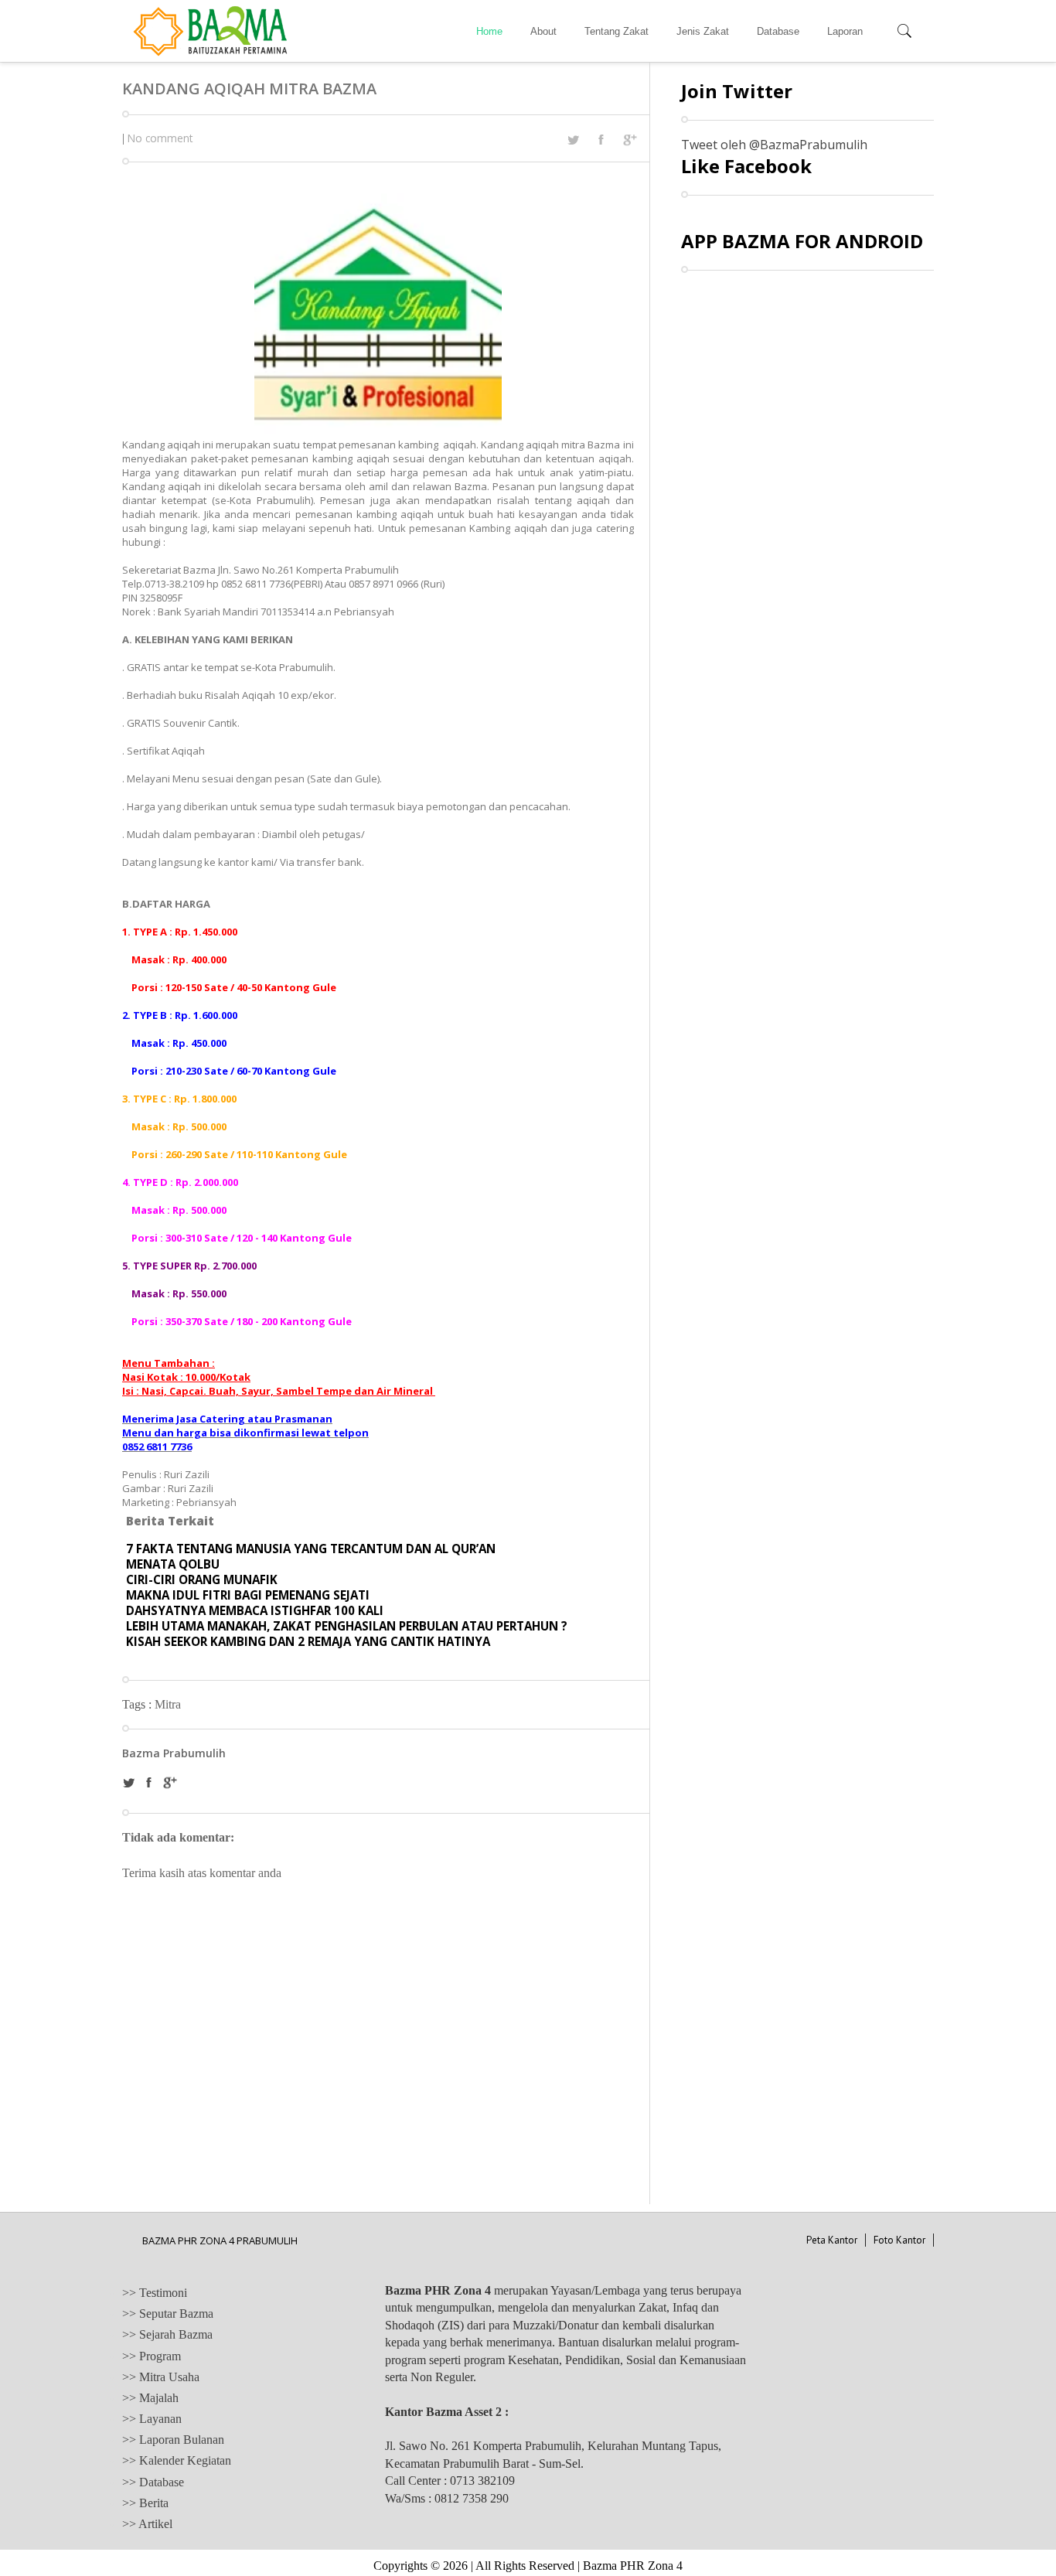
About (543, 31)
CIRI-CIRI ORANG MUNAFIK (202, 1579)
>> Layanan (152, 2419)
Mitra (168, 1704)
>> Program (152, 2356)
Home (489, 31)
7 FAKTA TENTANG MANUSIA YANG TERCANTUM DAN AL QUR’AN (311, 1549)
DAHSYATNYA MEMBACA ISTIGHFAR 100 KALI (255, 1610)
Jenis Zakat (703, 31)
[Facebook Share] (601, 139)
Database (778, 31)
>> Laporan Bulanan (173, 2440)
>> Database (153, 2482)
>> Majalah (150, 2398)
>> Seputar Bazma (168, 2314)
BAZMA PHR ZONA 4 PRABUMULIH (220, 2240)
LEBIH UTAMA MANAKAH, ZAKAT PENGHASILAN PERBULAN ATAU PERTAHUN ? (347, 1626)
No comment (160, 138)
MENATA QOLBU (173, 1564)
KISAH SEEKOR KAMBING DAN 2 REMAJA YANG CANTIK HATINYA (308, 1641)
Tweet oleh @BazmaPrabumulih (774, 145)
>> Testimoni (155, 2293)
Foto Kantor (899, 2240)
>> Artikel (147, 2524)
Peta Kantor (832, 2240)
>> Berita (145, 2503)
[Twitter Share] (573, 140)
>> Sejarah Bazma (167, 2334)
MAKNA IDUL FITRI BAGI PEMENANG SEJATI (248, 1595)
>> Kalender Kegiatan (177, 2460)
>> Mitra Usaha (161, 2377)
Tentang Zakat (617, 31)
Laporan (845, 31)
